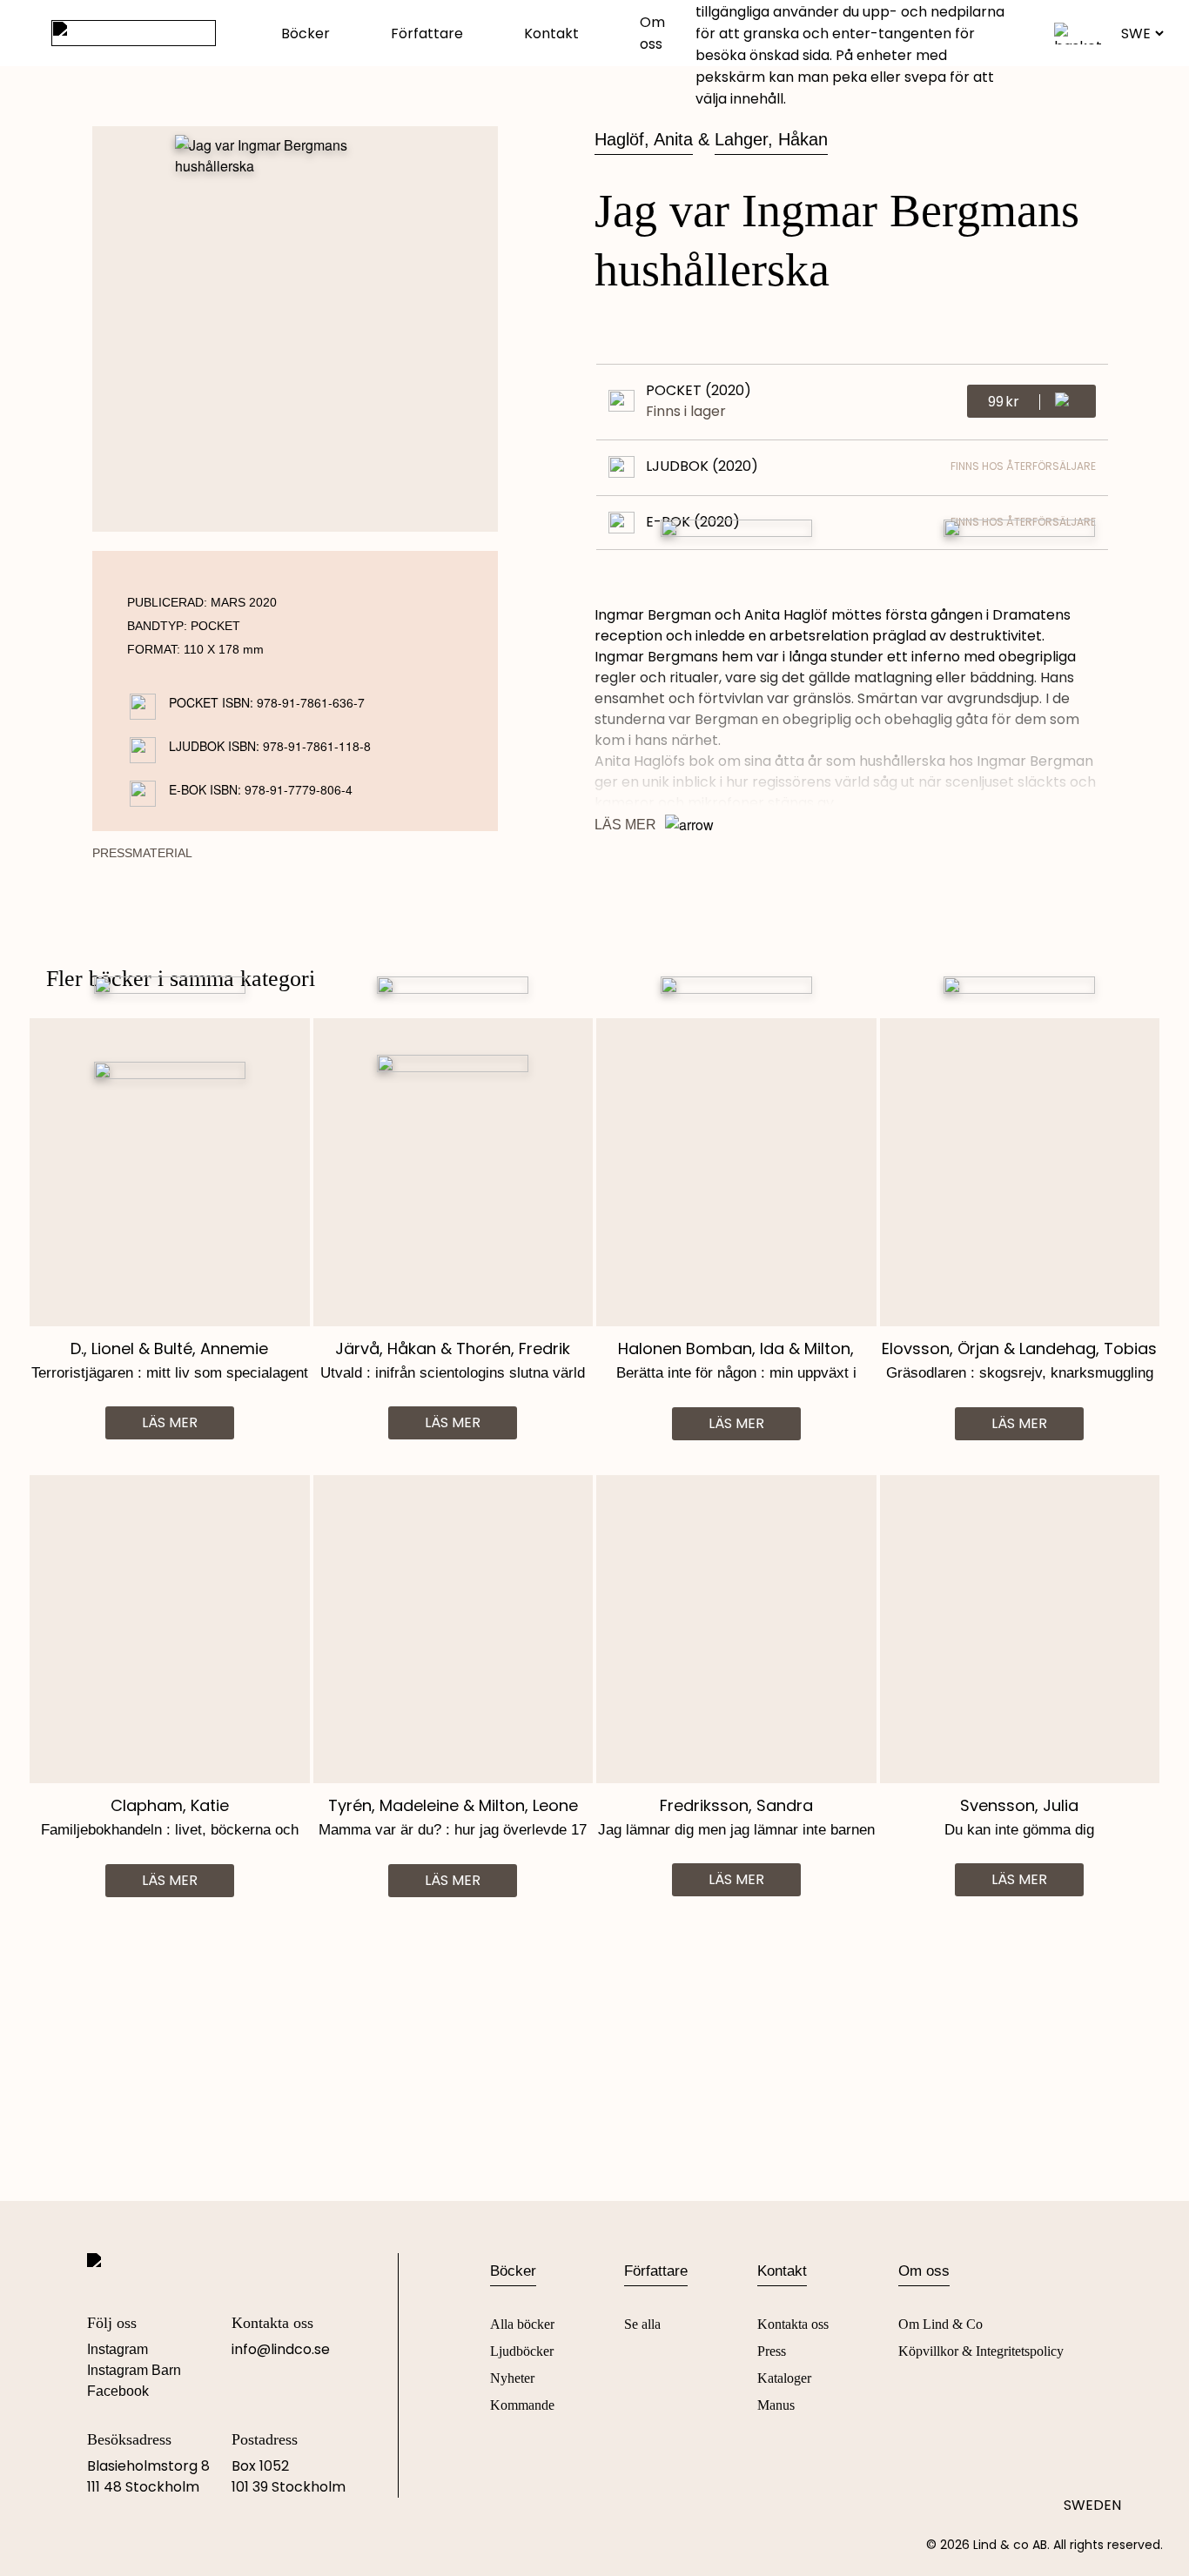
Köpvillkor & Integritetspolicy (981, 2351)
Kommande (522, 2405)
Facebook (118, 2391)
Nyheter (512, 2378)
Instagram (118, 2349)
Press (772, 2351)
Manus (776, 2405)
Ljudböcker (522, 2351)
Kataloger (784, 2378)
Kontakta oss (793, 2324)
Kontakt (551, 34)
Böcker (306, 34)
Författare (427, 34)
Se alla (642, 2324)
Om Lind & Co (940, 2324)
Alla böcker (522, 2324)
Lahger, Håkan (771, 139)
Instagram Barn (134, 2370)
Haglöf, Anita (644, 139)
